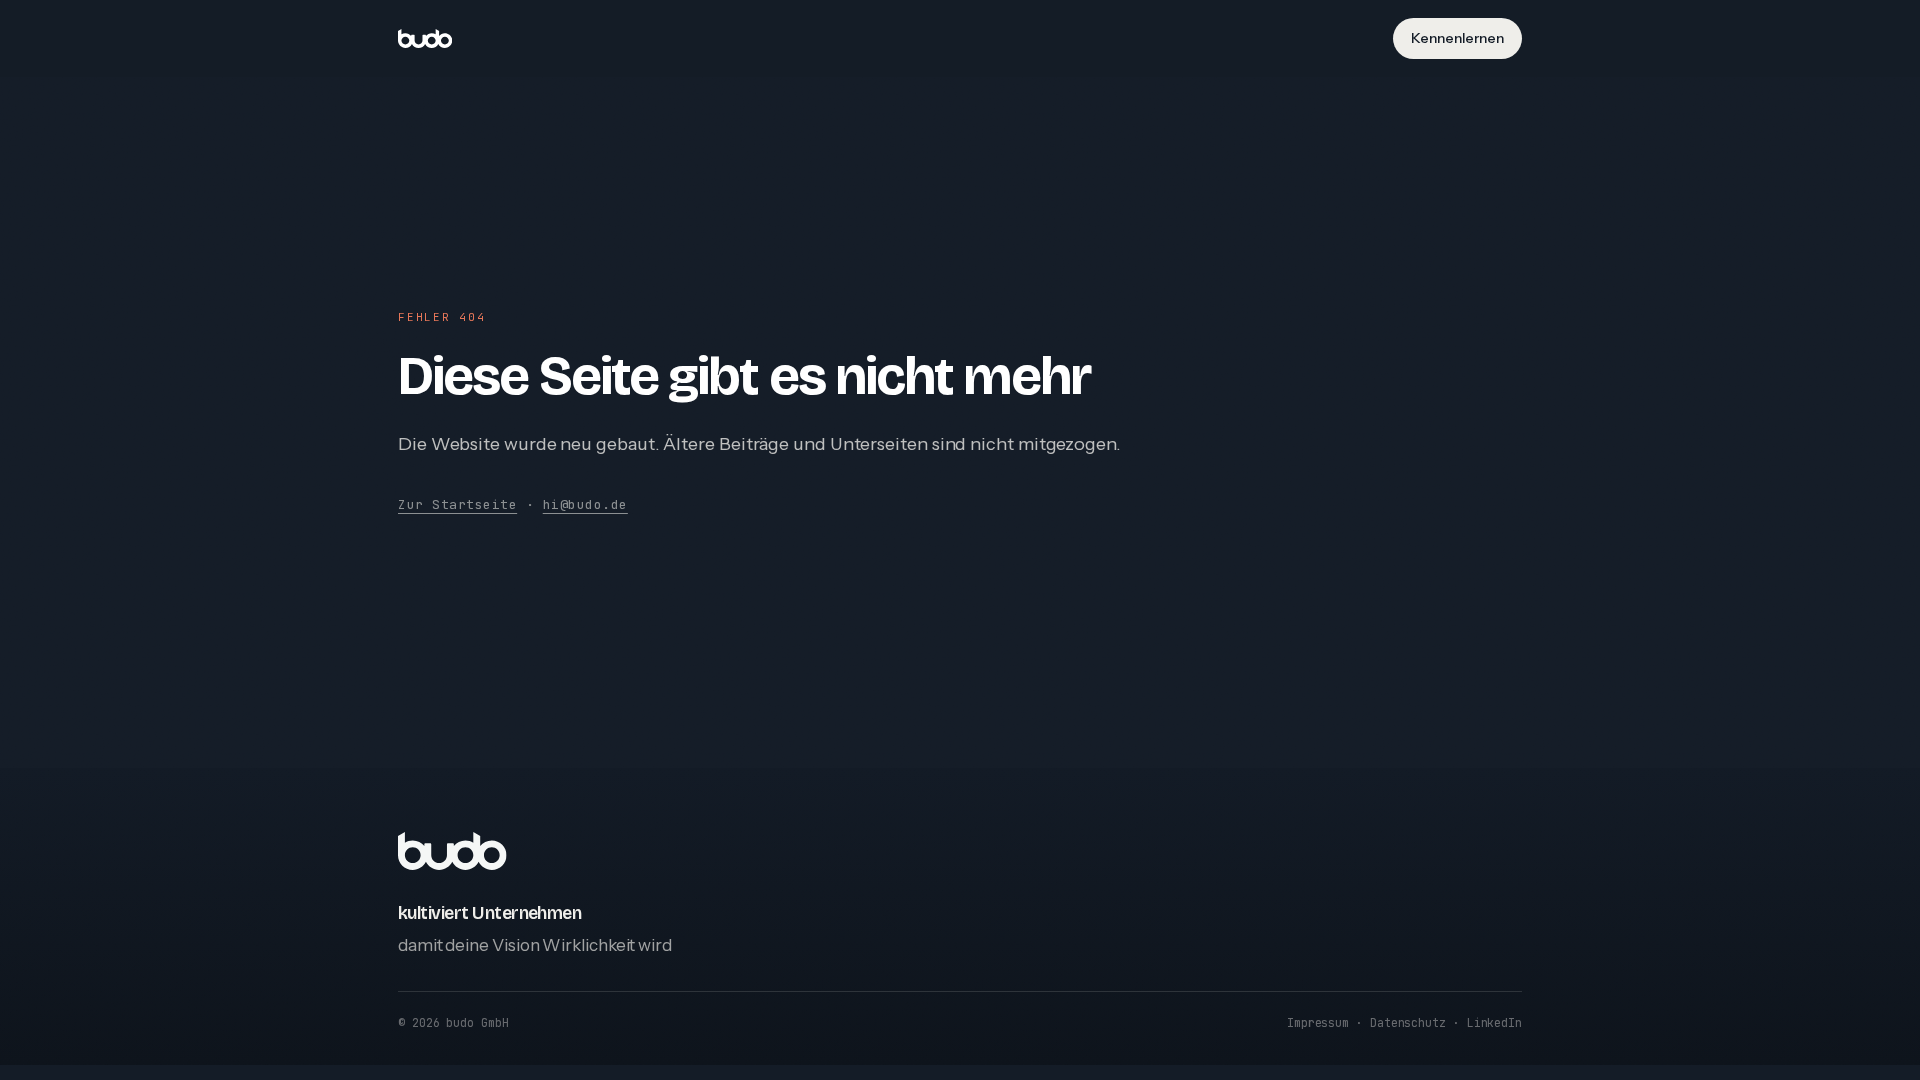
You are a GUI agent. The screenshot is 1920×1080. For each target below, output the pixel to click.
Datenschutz (1408, 1022)
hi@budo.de (585, 504)
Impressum (1318, 1022)
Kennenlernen (1457, 38)
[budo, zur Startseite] (425, 38)
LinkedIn (1494, 1022)
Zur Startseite (457, 504)
